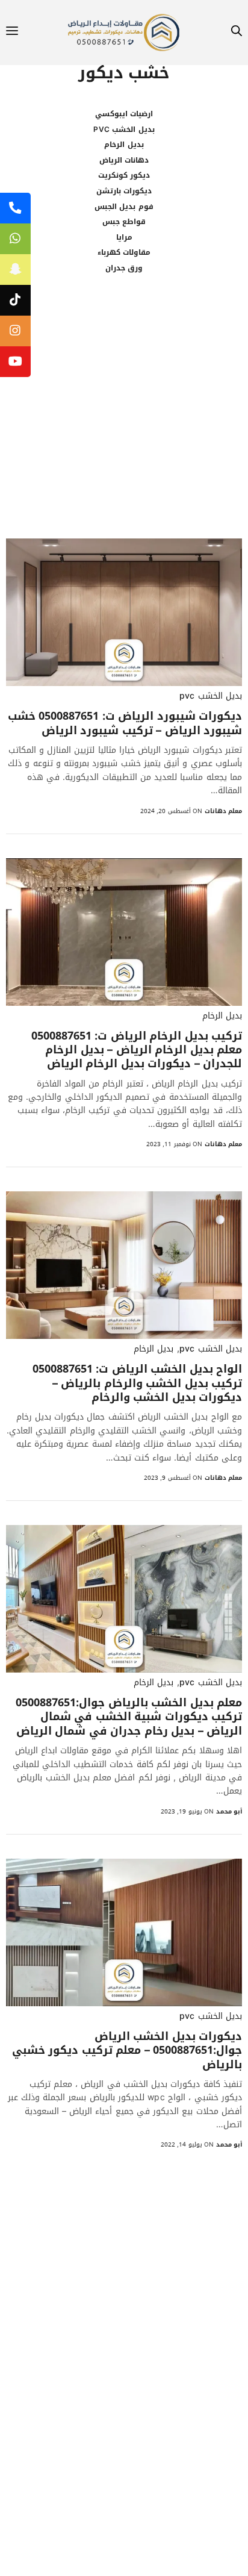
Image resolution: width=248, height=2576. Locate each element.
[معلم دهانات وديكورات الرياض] (124, 33)
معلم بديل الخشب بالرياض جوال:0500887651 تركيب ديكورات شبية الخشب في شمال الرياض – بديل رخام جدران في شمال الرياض (129, 1717)
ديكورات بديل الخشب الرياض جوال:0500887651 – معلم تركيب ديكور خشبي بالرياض (127, 2051)
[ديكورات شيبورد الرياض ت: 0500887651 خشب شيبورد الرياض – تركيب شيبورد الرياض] (124, 612)
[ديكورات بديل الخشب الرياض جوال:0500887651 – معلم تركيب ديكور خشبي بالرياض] (124, 1932)
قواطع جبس (124, 222)
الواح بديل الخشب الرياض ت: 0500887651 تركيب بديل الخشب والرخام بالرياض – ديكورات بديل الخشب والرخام (137, 1383)
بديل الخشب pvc (124, 129)
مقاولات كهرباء (124, 252)
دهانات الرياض (124, 160)
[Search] (237, 33)
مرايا (124, 237)
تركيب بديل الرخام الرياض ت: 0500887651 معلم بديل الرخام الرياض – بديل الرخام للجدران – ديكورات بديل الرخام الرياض (137, 1050)
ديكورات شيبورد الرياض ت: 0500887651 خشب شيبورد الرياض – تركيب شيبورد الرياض (125, 724)
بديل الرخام (124, 145)
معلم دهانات (223, 811)
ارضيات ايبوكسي (124, 114)
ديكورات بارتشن (124, 191)
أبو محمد (229, 1811)
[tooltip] (15, 208)
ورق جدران (124, 268)
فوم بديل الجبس (124, 207)
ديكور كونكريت (124, 175)
